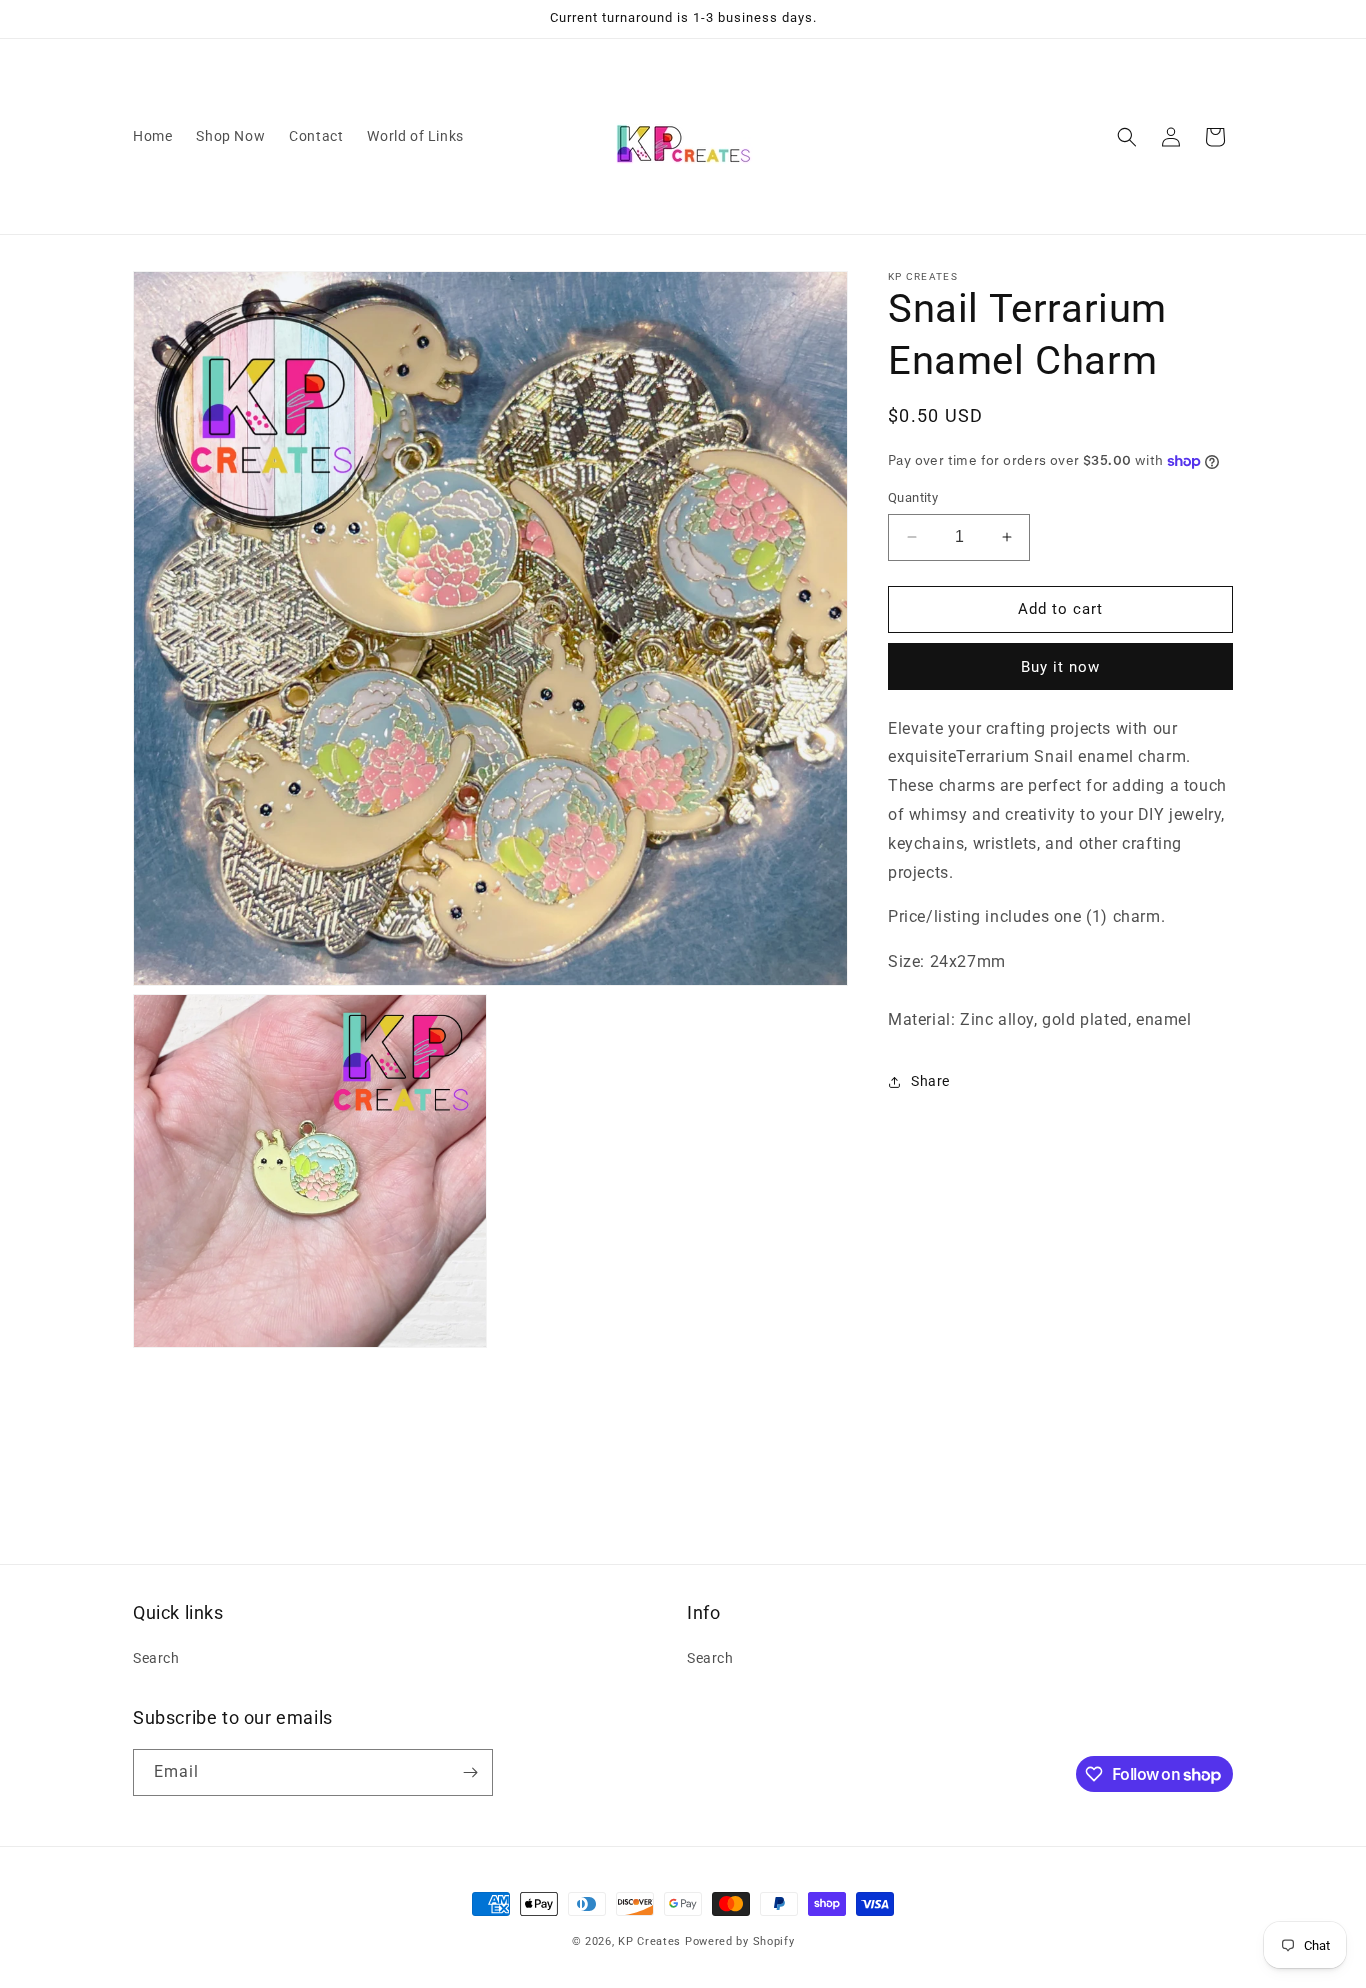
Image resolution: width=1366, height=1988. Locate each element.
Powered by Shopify (740, 1941)
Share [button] (930, 1081)
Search (156, 1658)
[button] (1127, 137)
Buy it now (1060, 667)
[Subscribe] (470, 1772)
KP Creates (649, 1941)
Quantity (913, 497)
